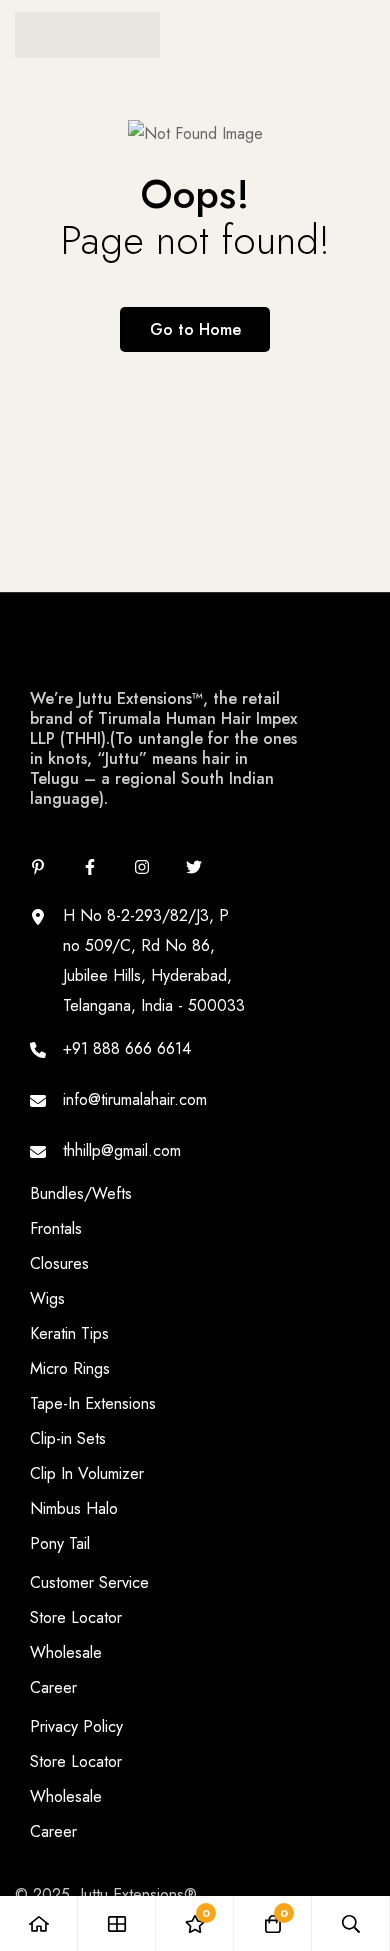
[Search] (351, 1923)
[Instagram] (142, 867)
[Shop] (117, 1923)
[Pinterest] (38, 867)
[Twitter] (194, 867)
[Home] (39, 1923)
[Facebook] (90, 867)
